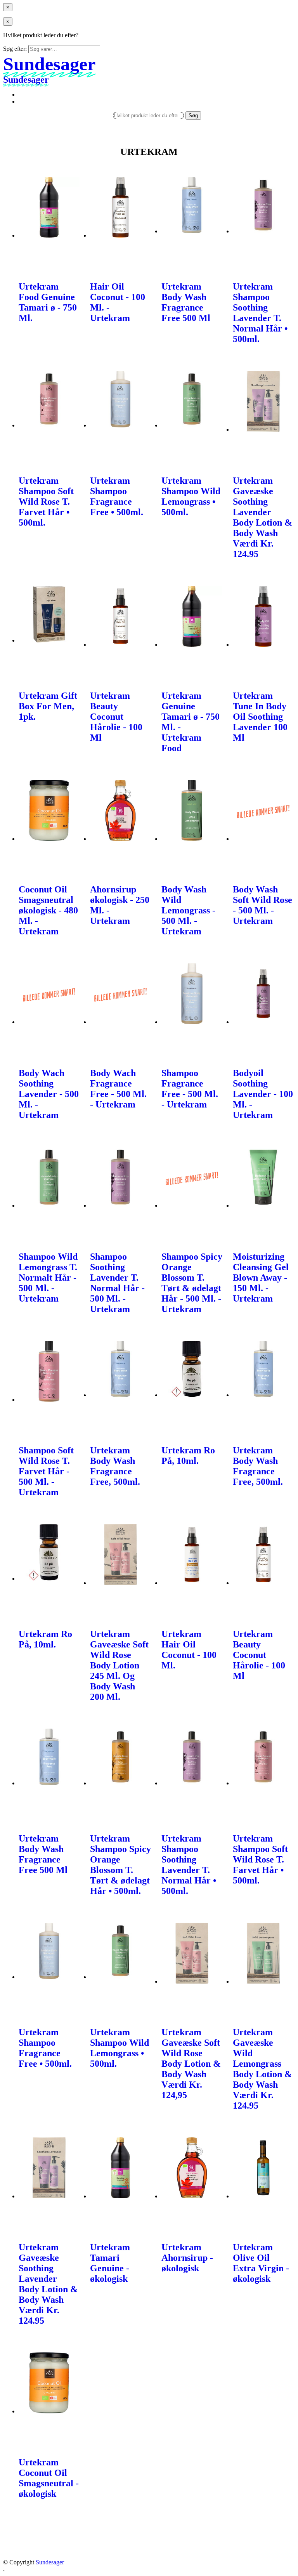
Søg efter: (15, 49)
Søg (193, 115)
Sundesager (50, 2562)
